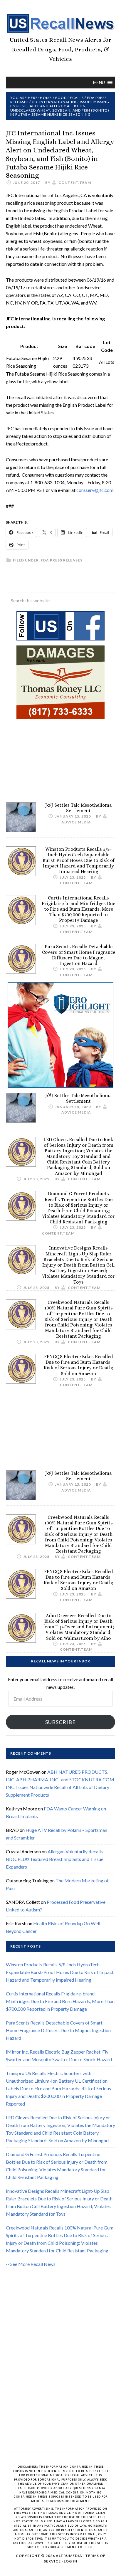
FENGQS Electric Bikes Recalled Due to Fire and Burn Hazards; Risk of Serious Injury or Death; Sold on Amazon (78, 1365)
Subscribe (60, 1722)
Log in (70, 2561)
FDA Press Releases (62, 560)
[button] (99, 83)
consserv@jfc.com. (95, 490)
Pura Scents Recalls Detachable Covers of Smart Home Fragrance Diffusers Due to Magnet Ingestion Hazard (79, 955)
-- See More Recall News (31, 2264)
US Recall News (60, 23)
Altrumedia (69, 2556)
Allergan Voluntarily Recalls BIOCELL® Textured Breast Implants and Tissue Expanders (55, 1859)
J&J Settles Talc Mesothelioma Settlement (78, 808)
